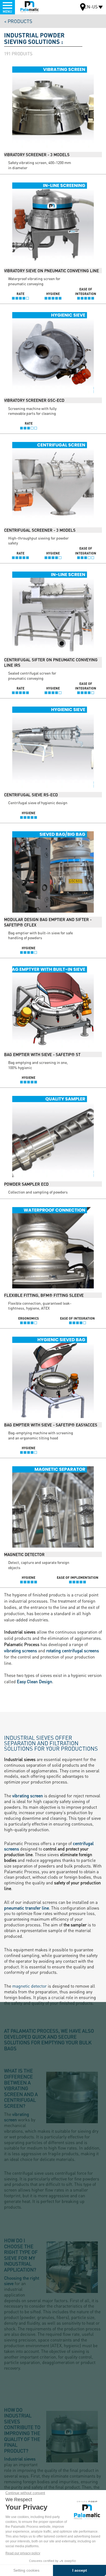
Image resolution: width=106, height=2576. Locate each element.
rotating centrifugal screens (73, 1650)
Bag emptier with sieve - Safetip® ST (42, 1054)
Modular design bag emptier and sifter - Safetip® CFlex (48, 922)
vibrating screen (28, 1796)
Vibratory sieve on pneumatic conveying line (52, 271)
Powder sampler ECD (26, 1184)
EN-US (91, 7)
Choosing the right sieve (22, 2281)
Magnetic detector (24, 1554)
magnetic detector (29, 1986)
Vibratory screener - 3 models (37, 155)
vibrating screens (21, 1650)
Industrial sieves (20, 2459)
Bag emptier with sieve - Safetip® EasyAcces (51, 1425)
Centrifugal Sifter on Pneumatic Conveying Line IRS (51, 662)
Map (83, 8)
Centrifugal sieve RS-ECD (31, 795)
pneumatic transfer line (26, 1908)
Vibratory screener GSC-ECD (34, 400)
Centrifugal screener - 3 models (40, 530)
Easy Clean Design (35, 1681)
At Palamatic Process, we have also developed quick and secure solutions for (49, 2039)
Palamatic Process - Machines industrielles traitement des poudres (29, 7)
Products (20, 21)
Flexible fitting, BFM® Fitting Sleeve (44, 1295)
